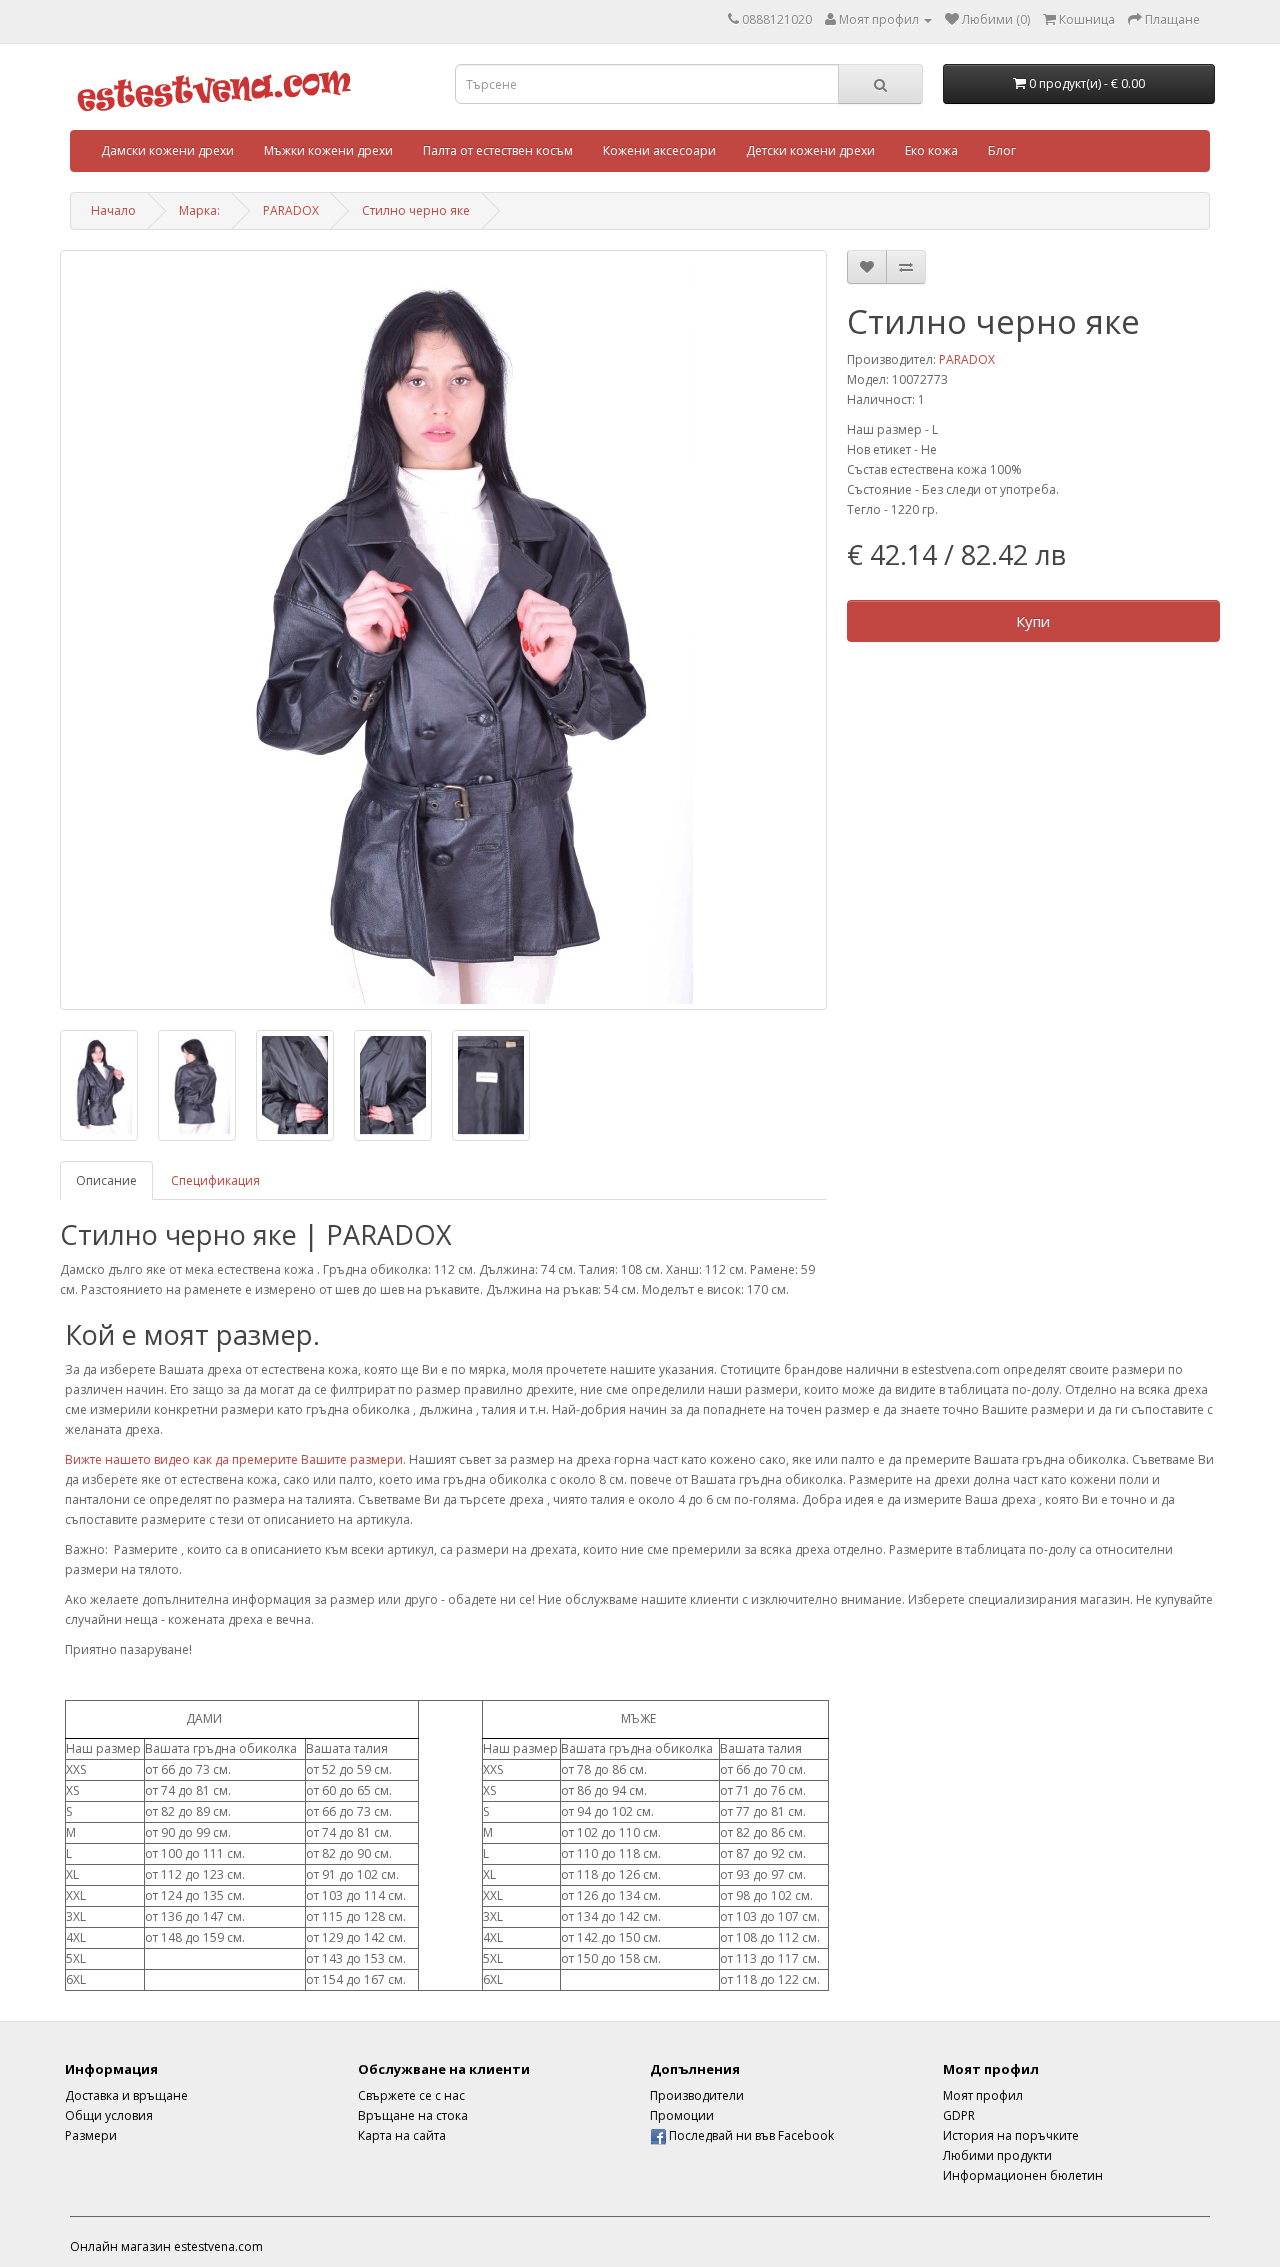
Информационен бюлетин (1023, 2175)
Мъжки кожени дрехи (328, 150)
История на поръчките (1011, 2135)
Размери (91, 2135)
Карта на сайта (402, 2135)
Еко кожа (931, 150)
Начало (113, 210)
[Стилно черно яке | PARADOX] (443, 630)
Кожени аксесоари (659, 150)
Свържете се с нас (411, 2095)
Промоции (682, 2115)
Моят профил (983, 2095)
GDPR (959, 2115)
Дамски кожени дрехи (167, 150)
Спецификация (215, 1180)
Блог (1002, 150)
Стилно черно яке (416, 210)
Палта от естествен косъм (498, 150)
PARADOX (291, 210)
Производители (697, 2095)
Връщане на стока (413, 2115)
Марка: (199, 210)
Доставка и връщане (126, 2095)
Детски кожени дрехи (810, 150)
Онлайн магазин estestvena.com (166, 2246)
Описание (106, 1180)
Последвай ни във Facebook (750, 2135)
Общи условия (109, 2115)
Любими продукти (997, 2155)
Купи (1033, 621)
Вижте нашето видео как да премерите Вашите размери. (235, 1459)
